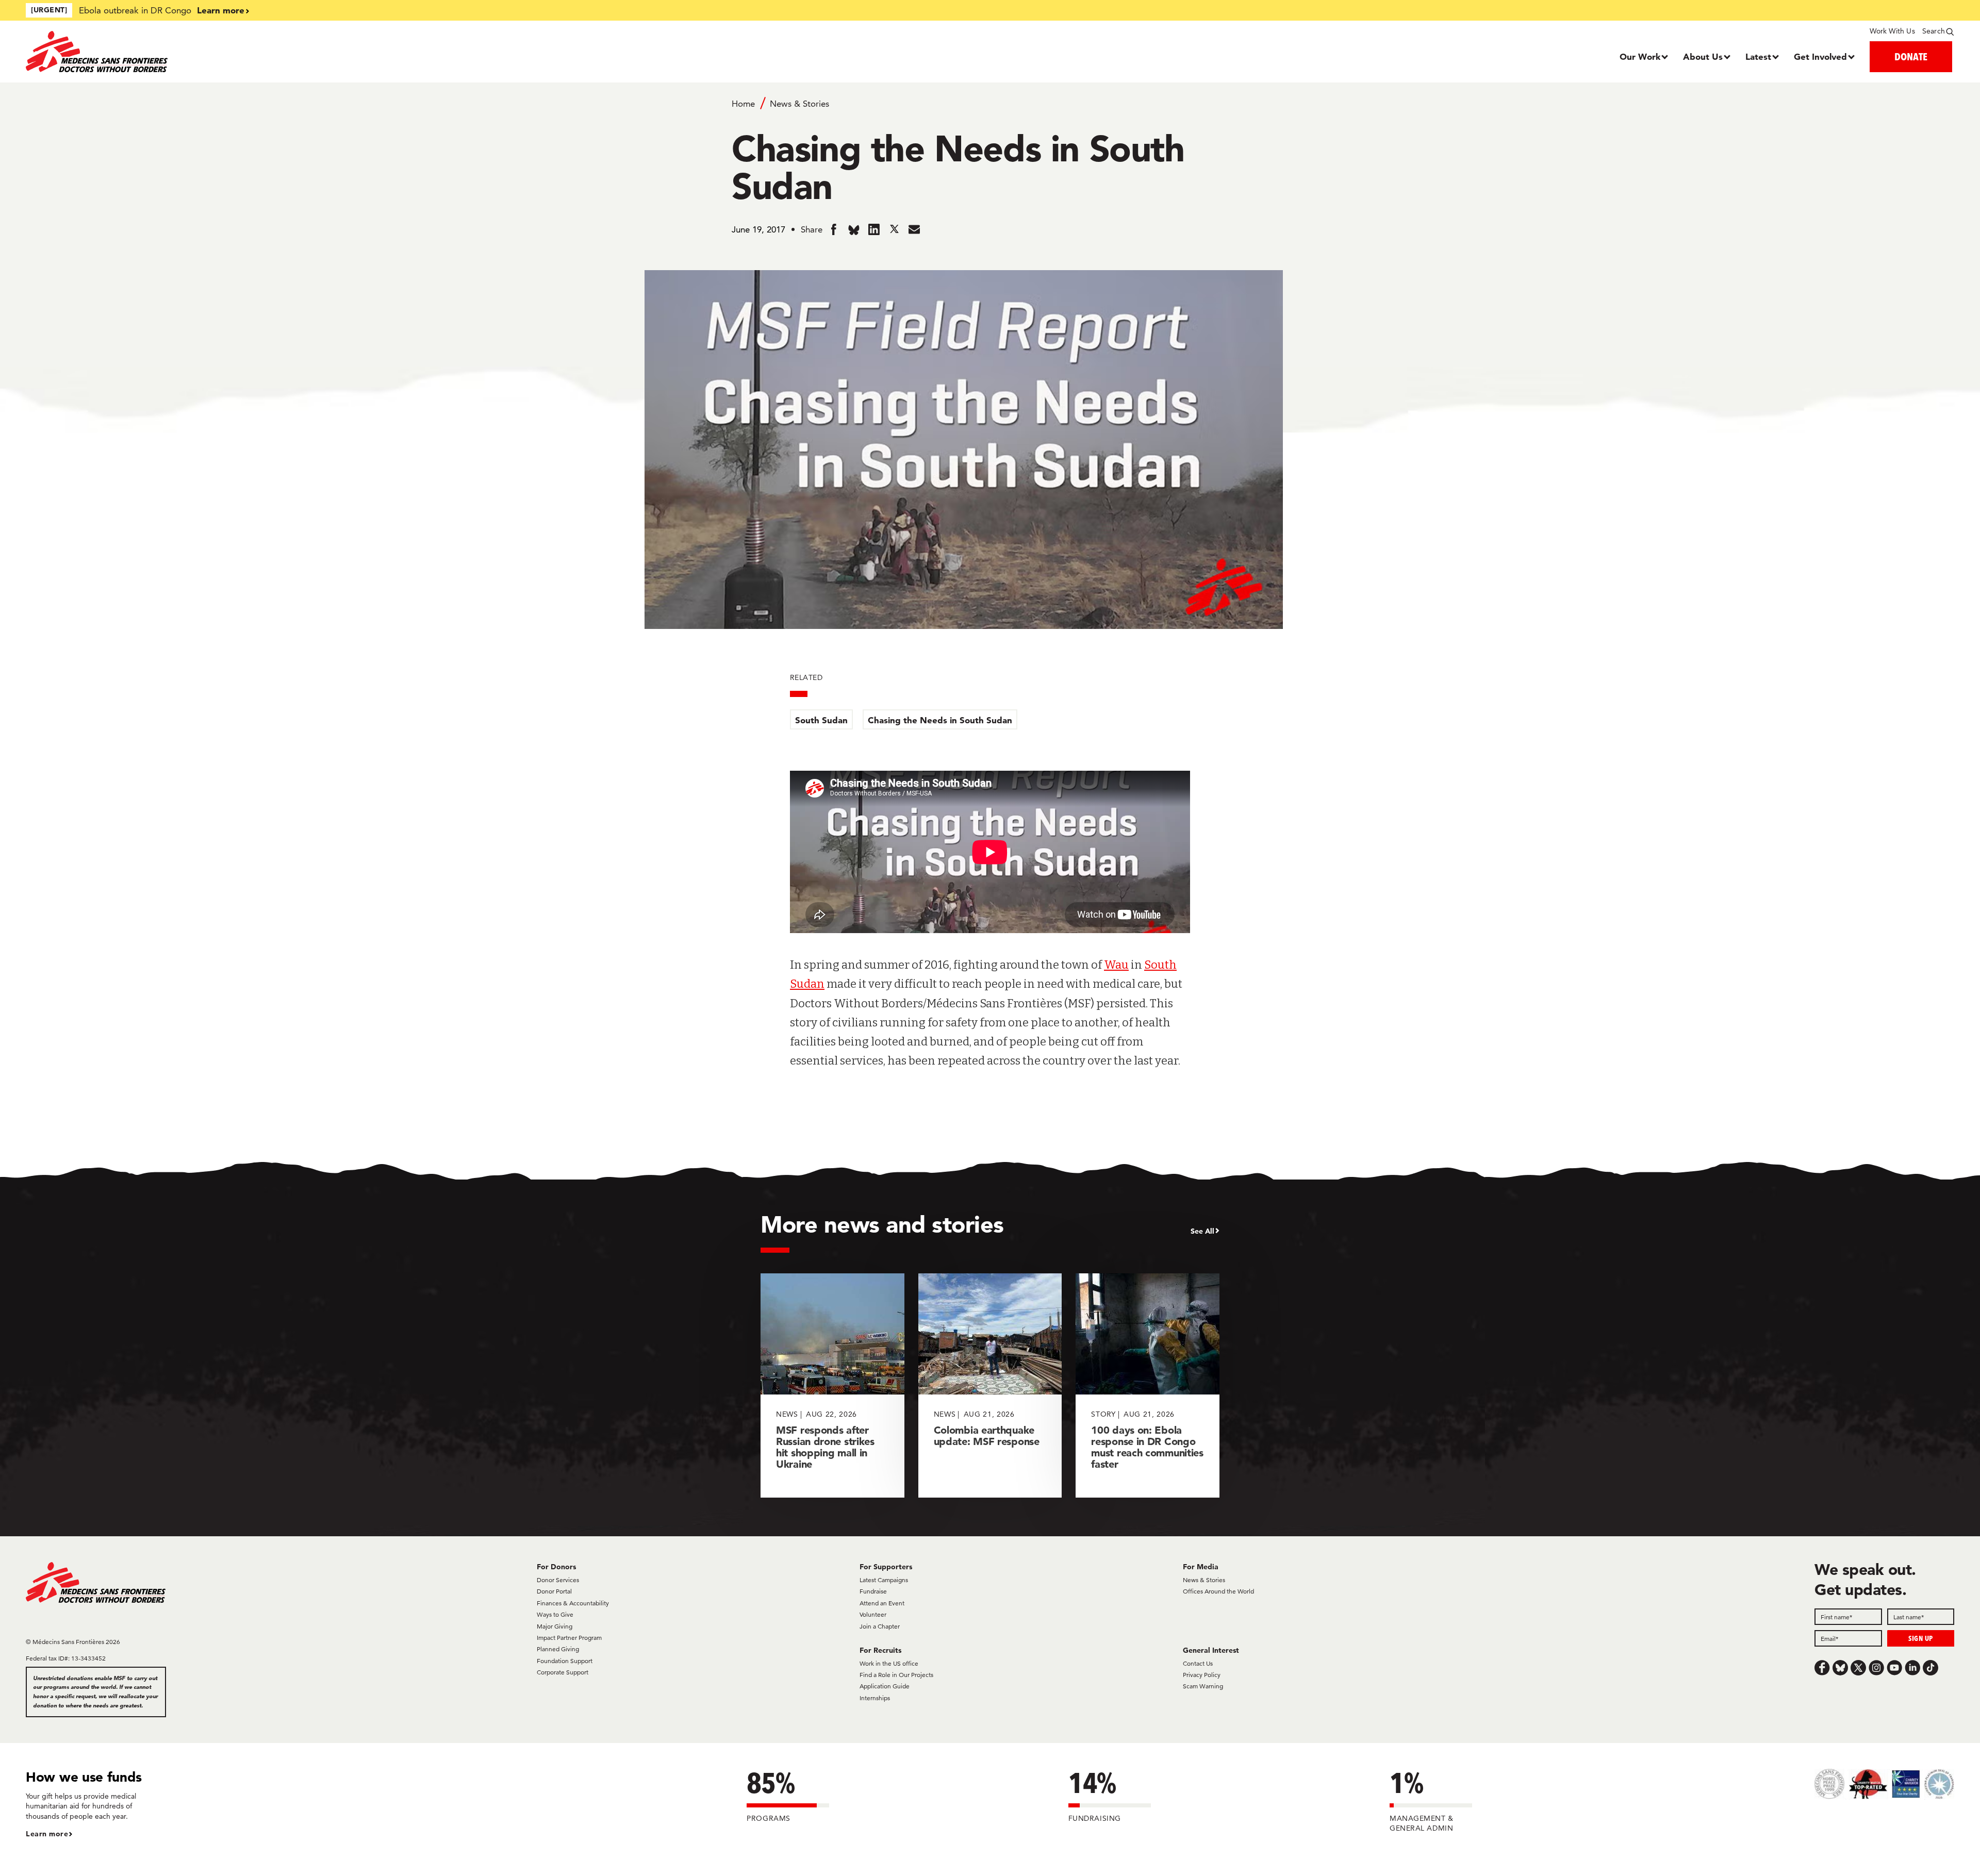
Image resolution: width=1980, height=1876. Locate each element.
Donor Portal (554, 1591)
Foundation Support (565, 1661)
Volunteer (873, 1614)
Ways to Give (555, 1614)
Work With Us (1892, 31)
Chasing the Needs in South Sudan (940, 720)
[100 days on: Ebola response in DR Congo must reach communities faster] (1148, 1385)
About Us (1703, 56)
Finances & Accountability (573, 1603)
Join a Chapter (880, 1626)
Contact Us (1198, 1663)
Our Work (1640, 56)
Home (743, 104)
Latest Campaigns (884, 1580)
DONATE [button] (1911, 56)
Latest (1758, 56)
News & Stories (799, 104)
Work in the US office (889, 1663)
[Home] (267, 52)
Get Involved (1820, 56)
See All (1202, 1231)
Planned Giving (558, 1649)
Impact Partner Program (569, 1638)
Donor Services (558, 1580)
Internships (875, 1698)
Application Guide (885, 1686)
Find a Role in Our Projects (896, 1675)
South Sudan (821, 720)
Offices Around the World (1218, 1591)
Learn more (221, 10)
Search (1934, 31)
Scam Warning (1203, 1686)
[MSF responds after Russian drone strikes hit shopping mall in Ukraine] (832, 1385)
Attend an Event (882, 1603)
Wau (1116, 965)
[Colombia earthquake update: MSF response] (990, 1385)
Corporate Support (563, 1672)
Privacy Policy (1202, 1675)
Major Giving (555, 1626)
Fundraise (873, 1591)
